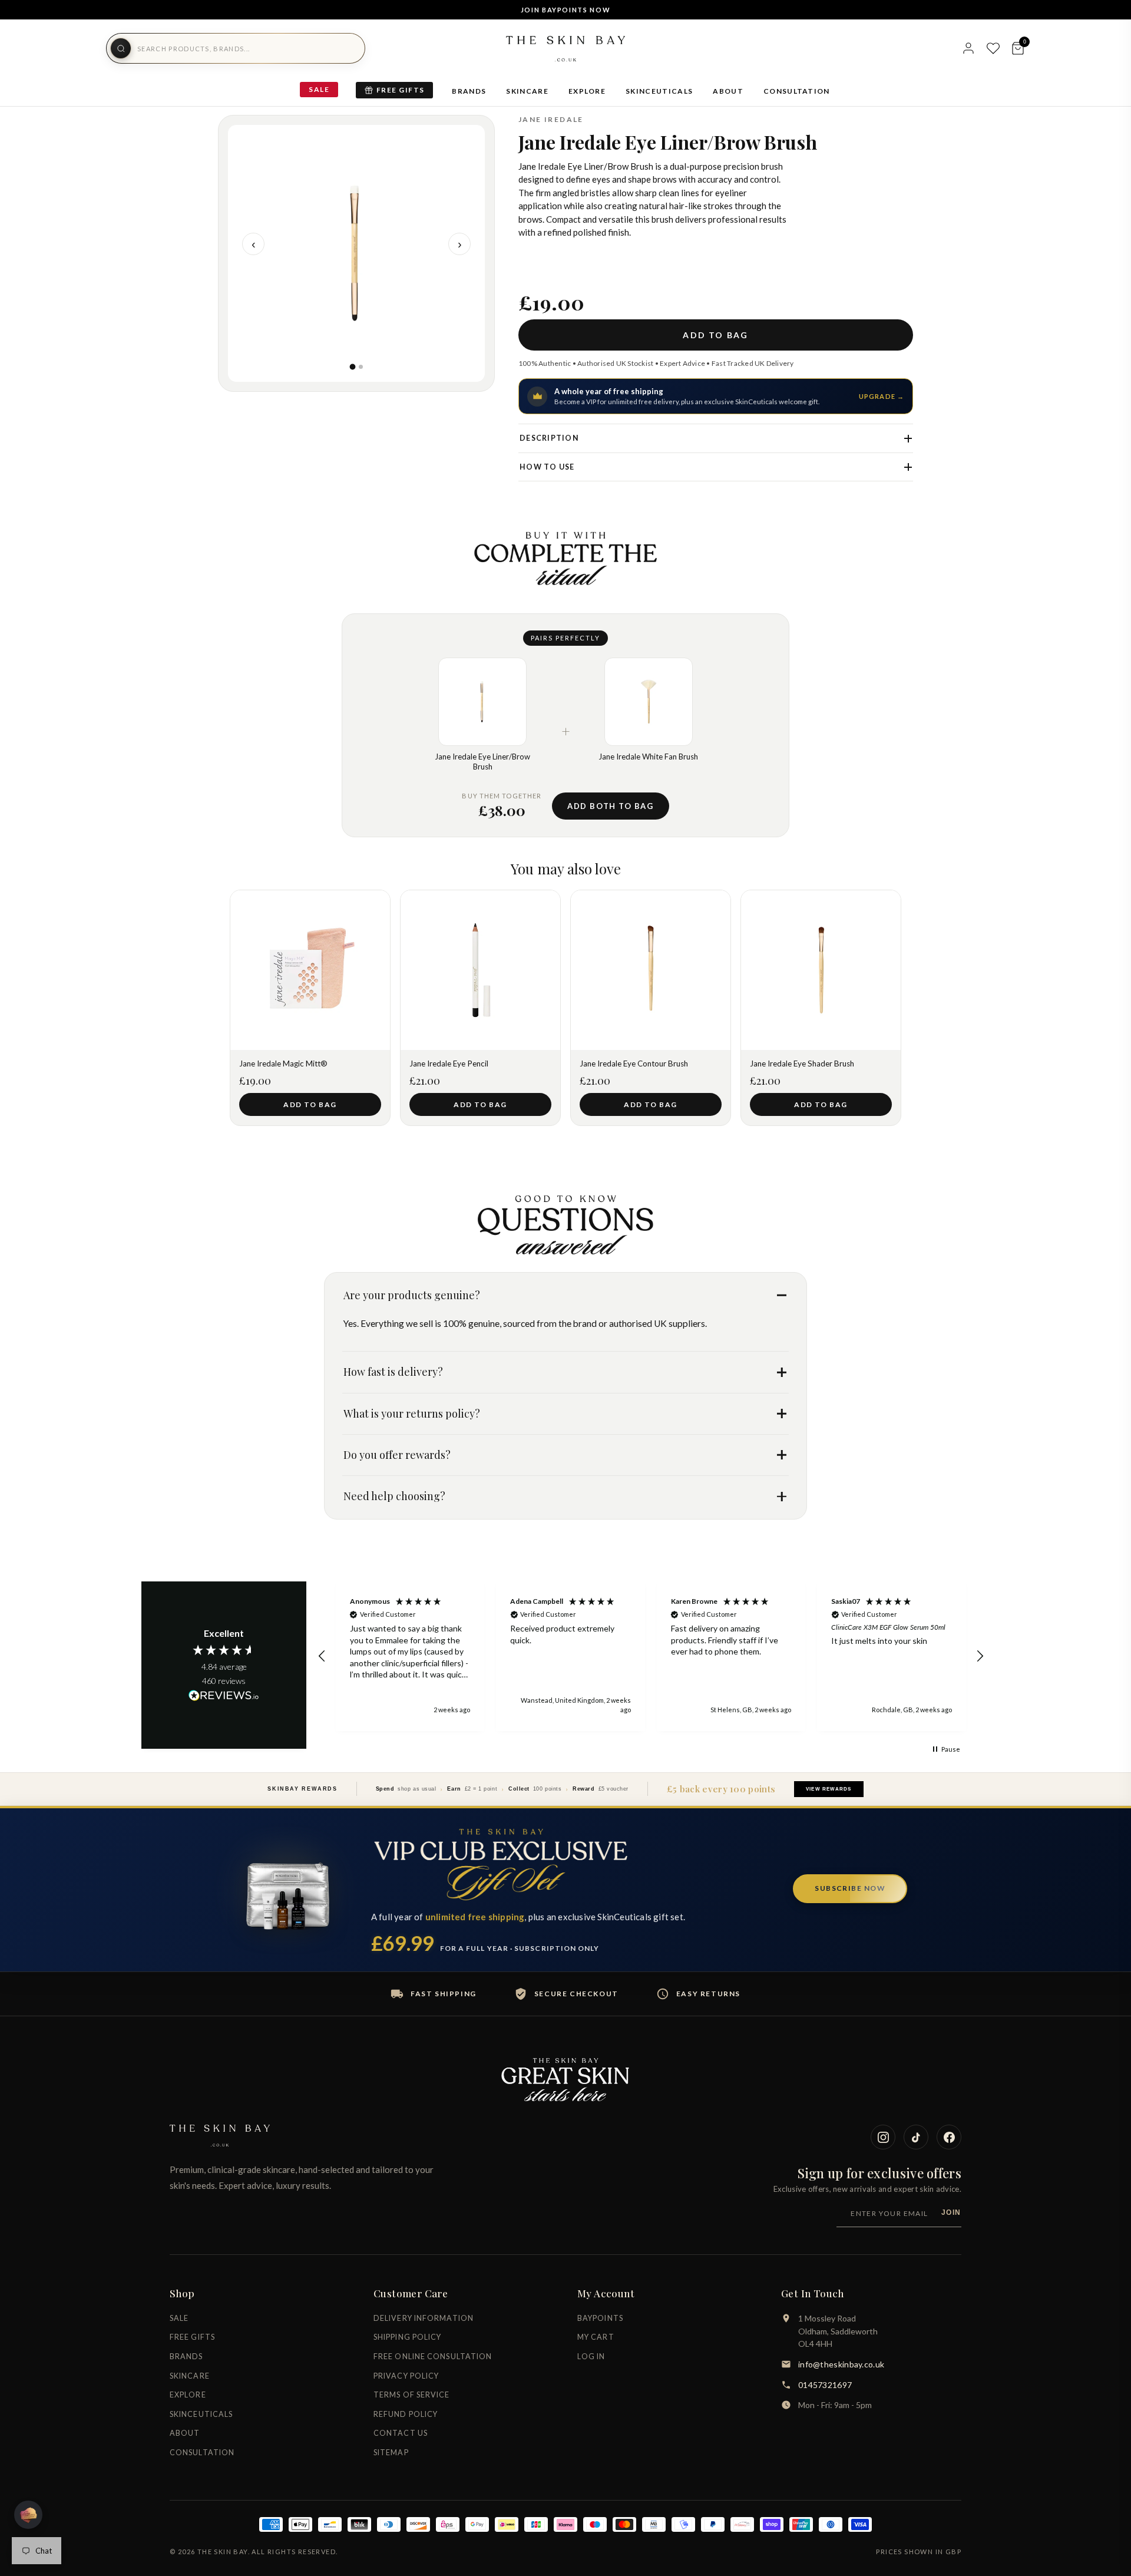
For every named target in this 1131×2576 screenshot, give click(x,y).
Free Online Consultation (433, 2357)
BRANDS (469, 91)
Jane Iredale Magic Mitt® (283, 1064)
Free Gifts (400, 90)
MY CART (596, 2337)
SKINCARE (527, 91)
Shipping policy (408, 2337)
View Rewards (829, 1789)
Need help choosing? (394, 1496)
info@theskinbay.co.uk (841, 2364)
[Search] (121, 48)
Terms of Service (412, 2395)
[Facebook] (949, 2137)
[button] (322, 1656)
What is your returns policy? (412, 1414)
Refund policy (406, 2414)
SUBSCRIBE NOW (850, 1888)
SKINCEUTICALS (659, 91)
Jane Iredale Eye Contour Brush (634, 1064)
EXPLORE (587, 91)
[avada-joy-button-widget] (28, 2515)
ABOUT (728, 91)
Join (951, 2212)
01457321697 (825, 2385)
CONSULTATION (797, 91)
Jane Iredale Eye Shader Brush (802, 1064)
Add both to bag (610, 806)
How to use (547, 467)
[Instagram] (883, 2137)
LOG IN (591, 2357)
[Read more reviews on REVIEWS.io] (224, 1696)
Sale (319, 89)
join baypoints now (566, 10)
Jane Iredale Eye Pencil (449, 1064)
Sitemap (391, 2453)
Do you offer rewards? (397, 1455)
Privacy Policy (406, 2376)
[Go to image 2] (361, 367)
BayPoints (600, 2318)
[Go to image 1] (352, 367)
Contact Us (401, 2433)
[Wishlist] (993, 48)
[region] (651, 1657)
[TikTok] (916, 2137)
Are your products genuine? (412, 1295)
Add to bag (715, 335)
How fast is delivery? (393, 1372)
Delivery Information (424, 2318)
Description (549, 438)
